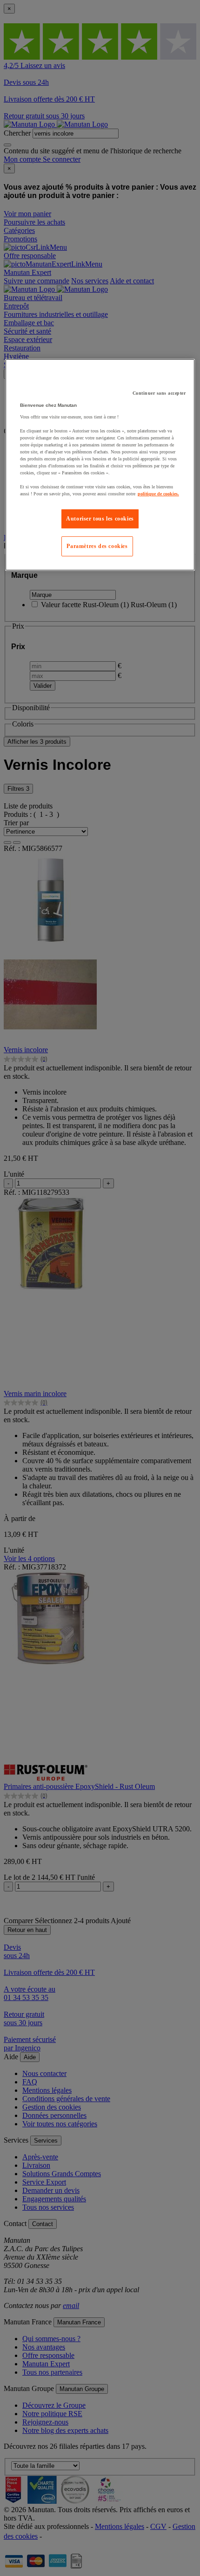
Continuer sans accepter (159, 393)
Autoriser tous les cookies (100, 519)
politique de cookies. (158, 494)
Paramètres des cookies (97, 546)
